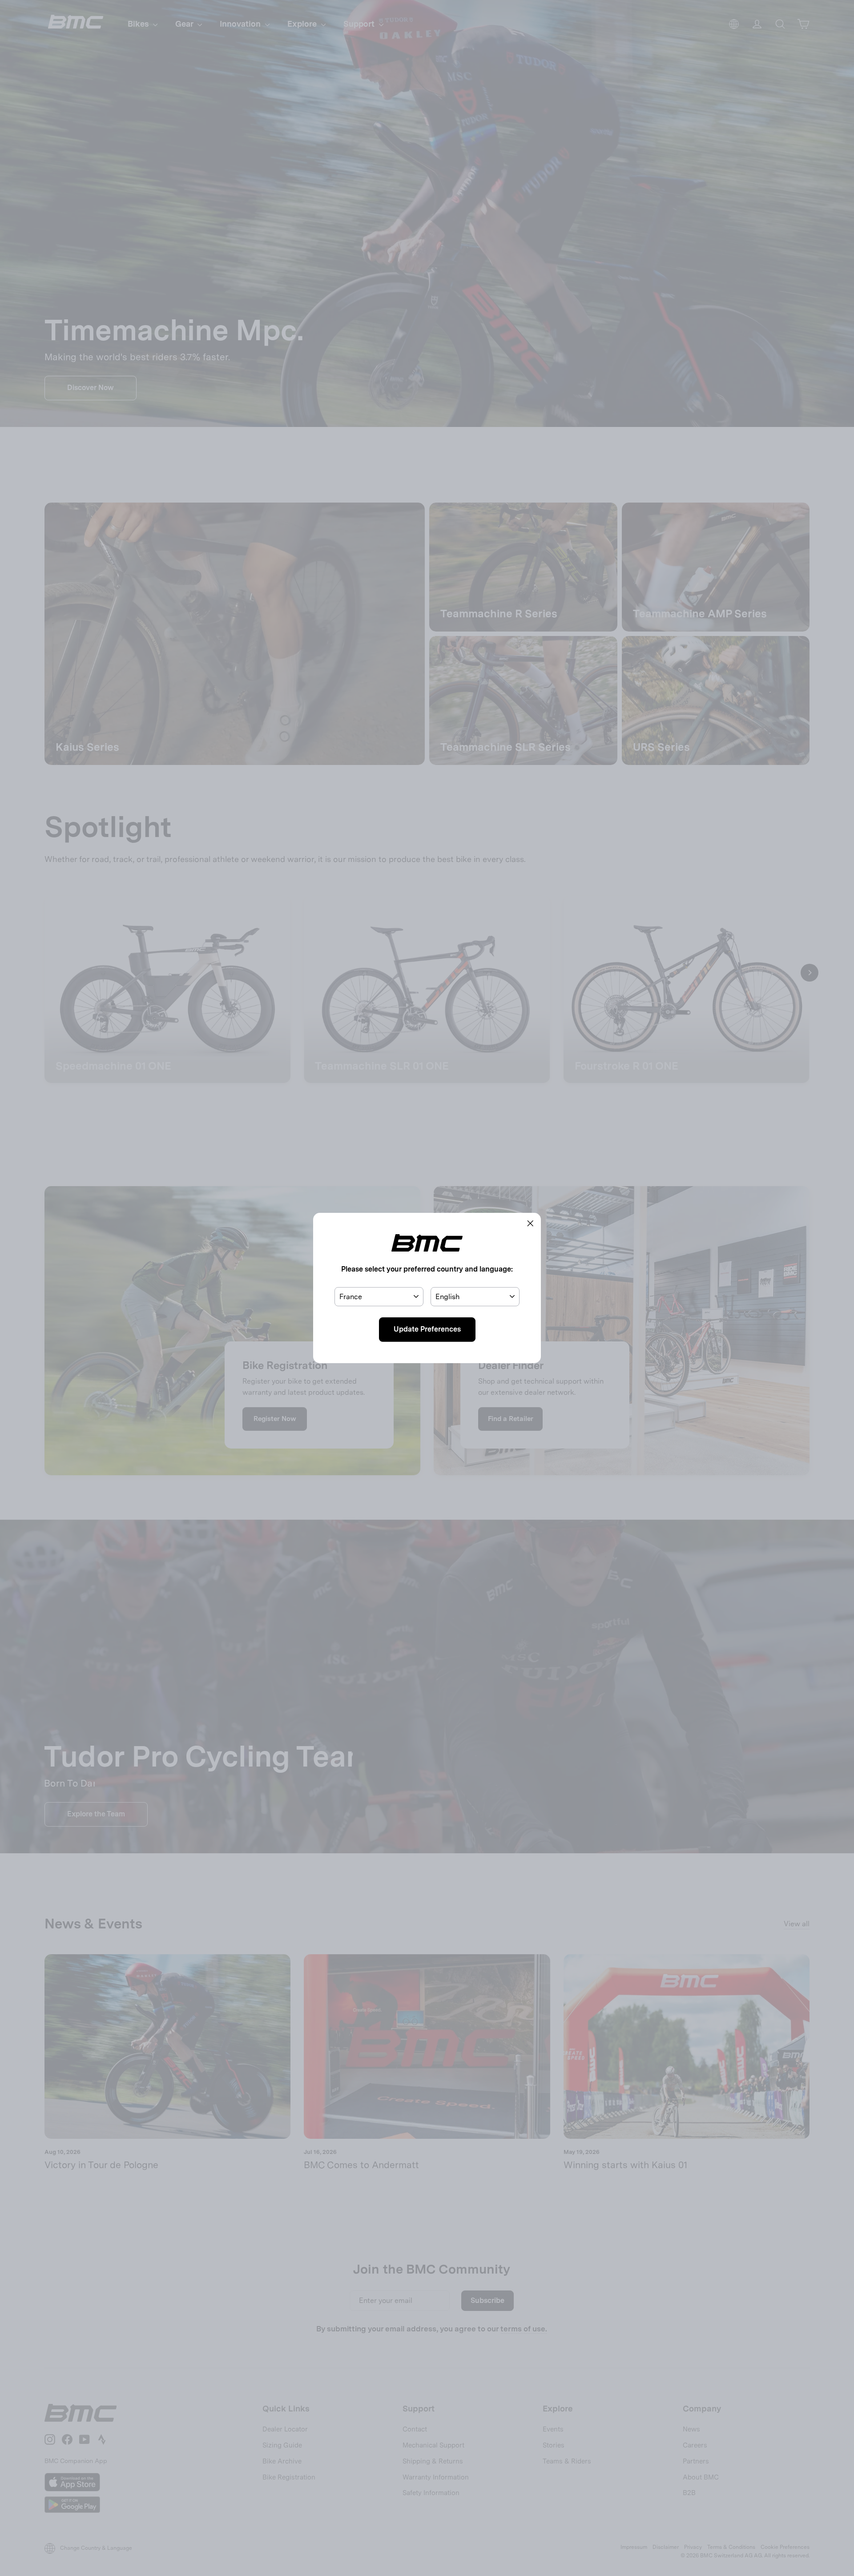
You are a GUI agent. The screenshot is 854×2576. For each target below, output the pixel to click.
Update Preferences (427, 1329)
